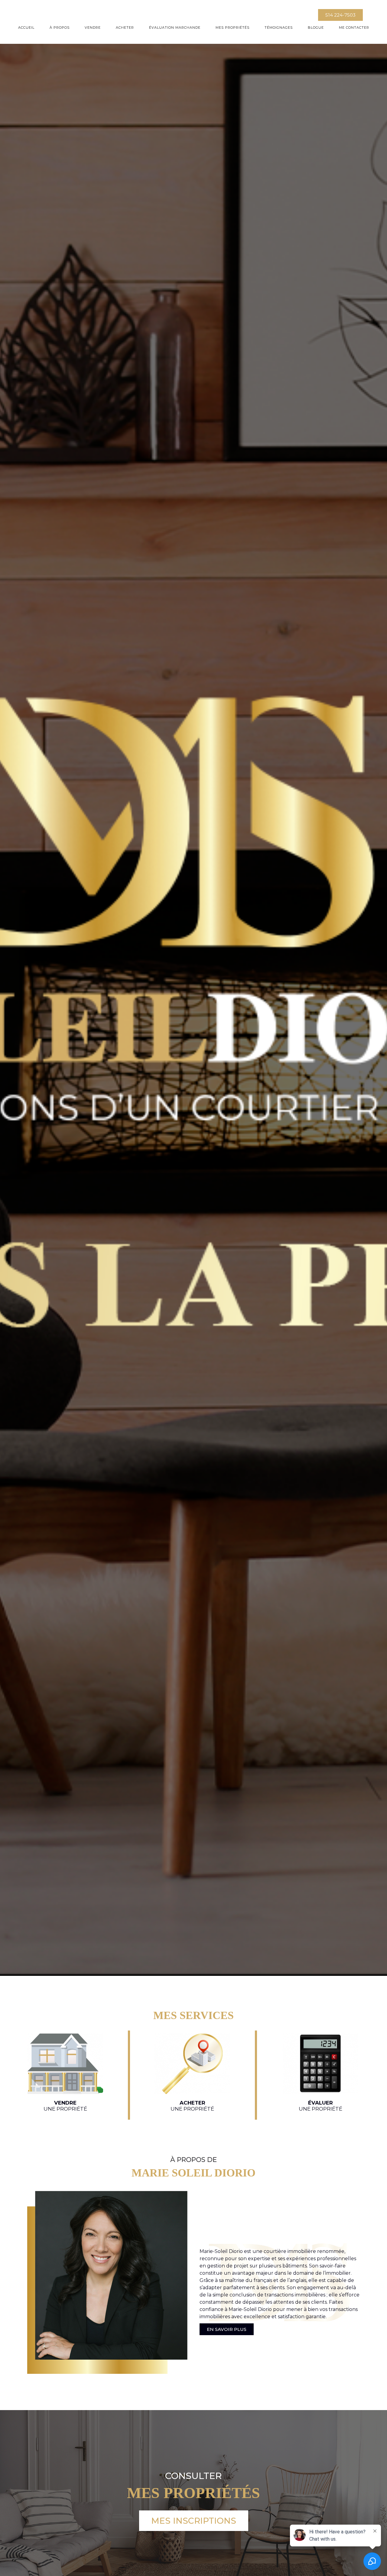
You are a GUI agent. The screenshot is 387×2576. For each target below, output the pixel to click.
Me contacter (354, 28)
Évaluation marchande (175, 28)
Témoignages (279, 28)
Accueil (26, 28)
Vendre (93, 28)
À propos (60, 28)
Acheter (125, 28)
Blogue (316, 28)
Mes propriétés (233, 28)
